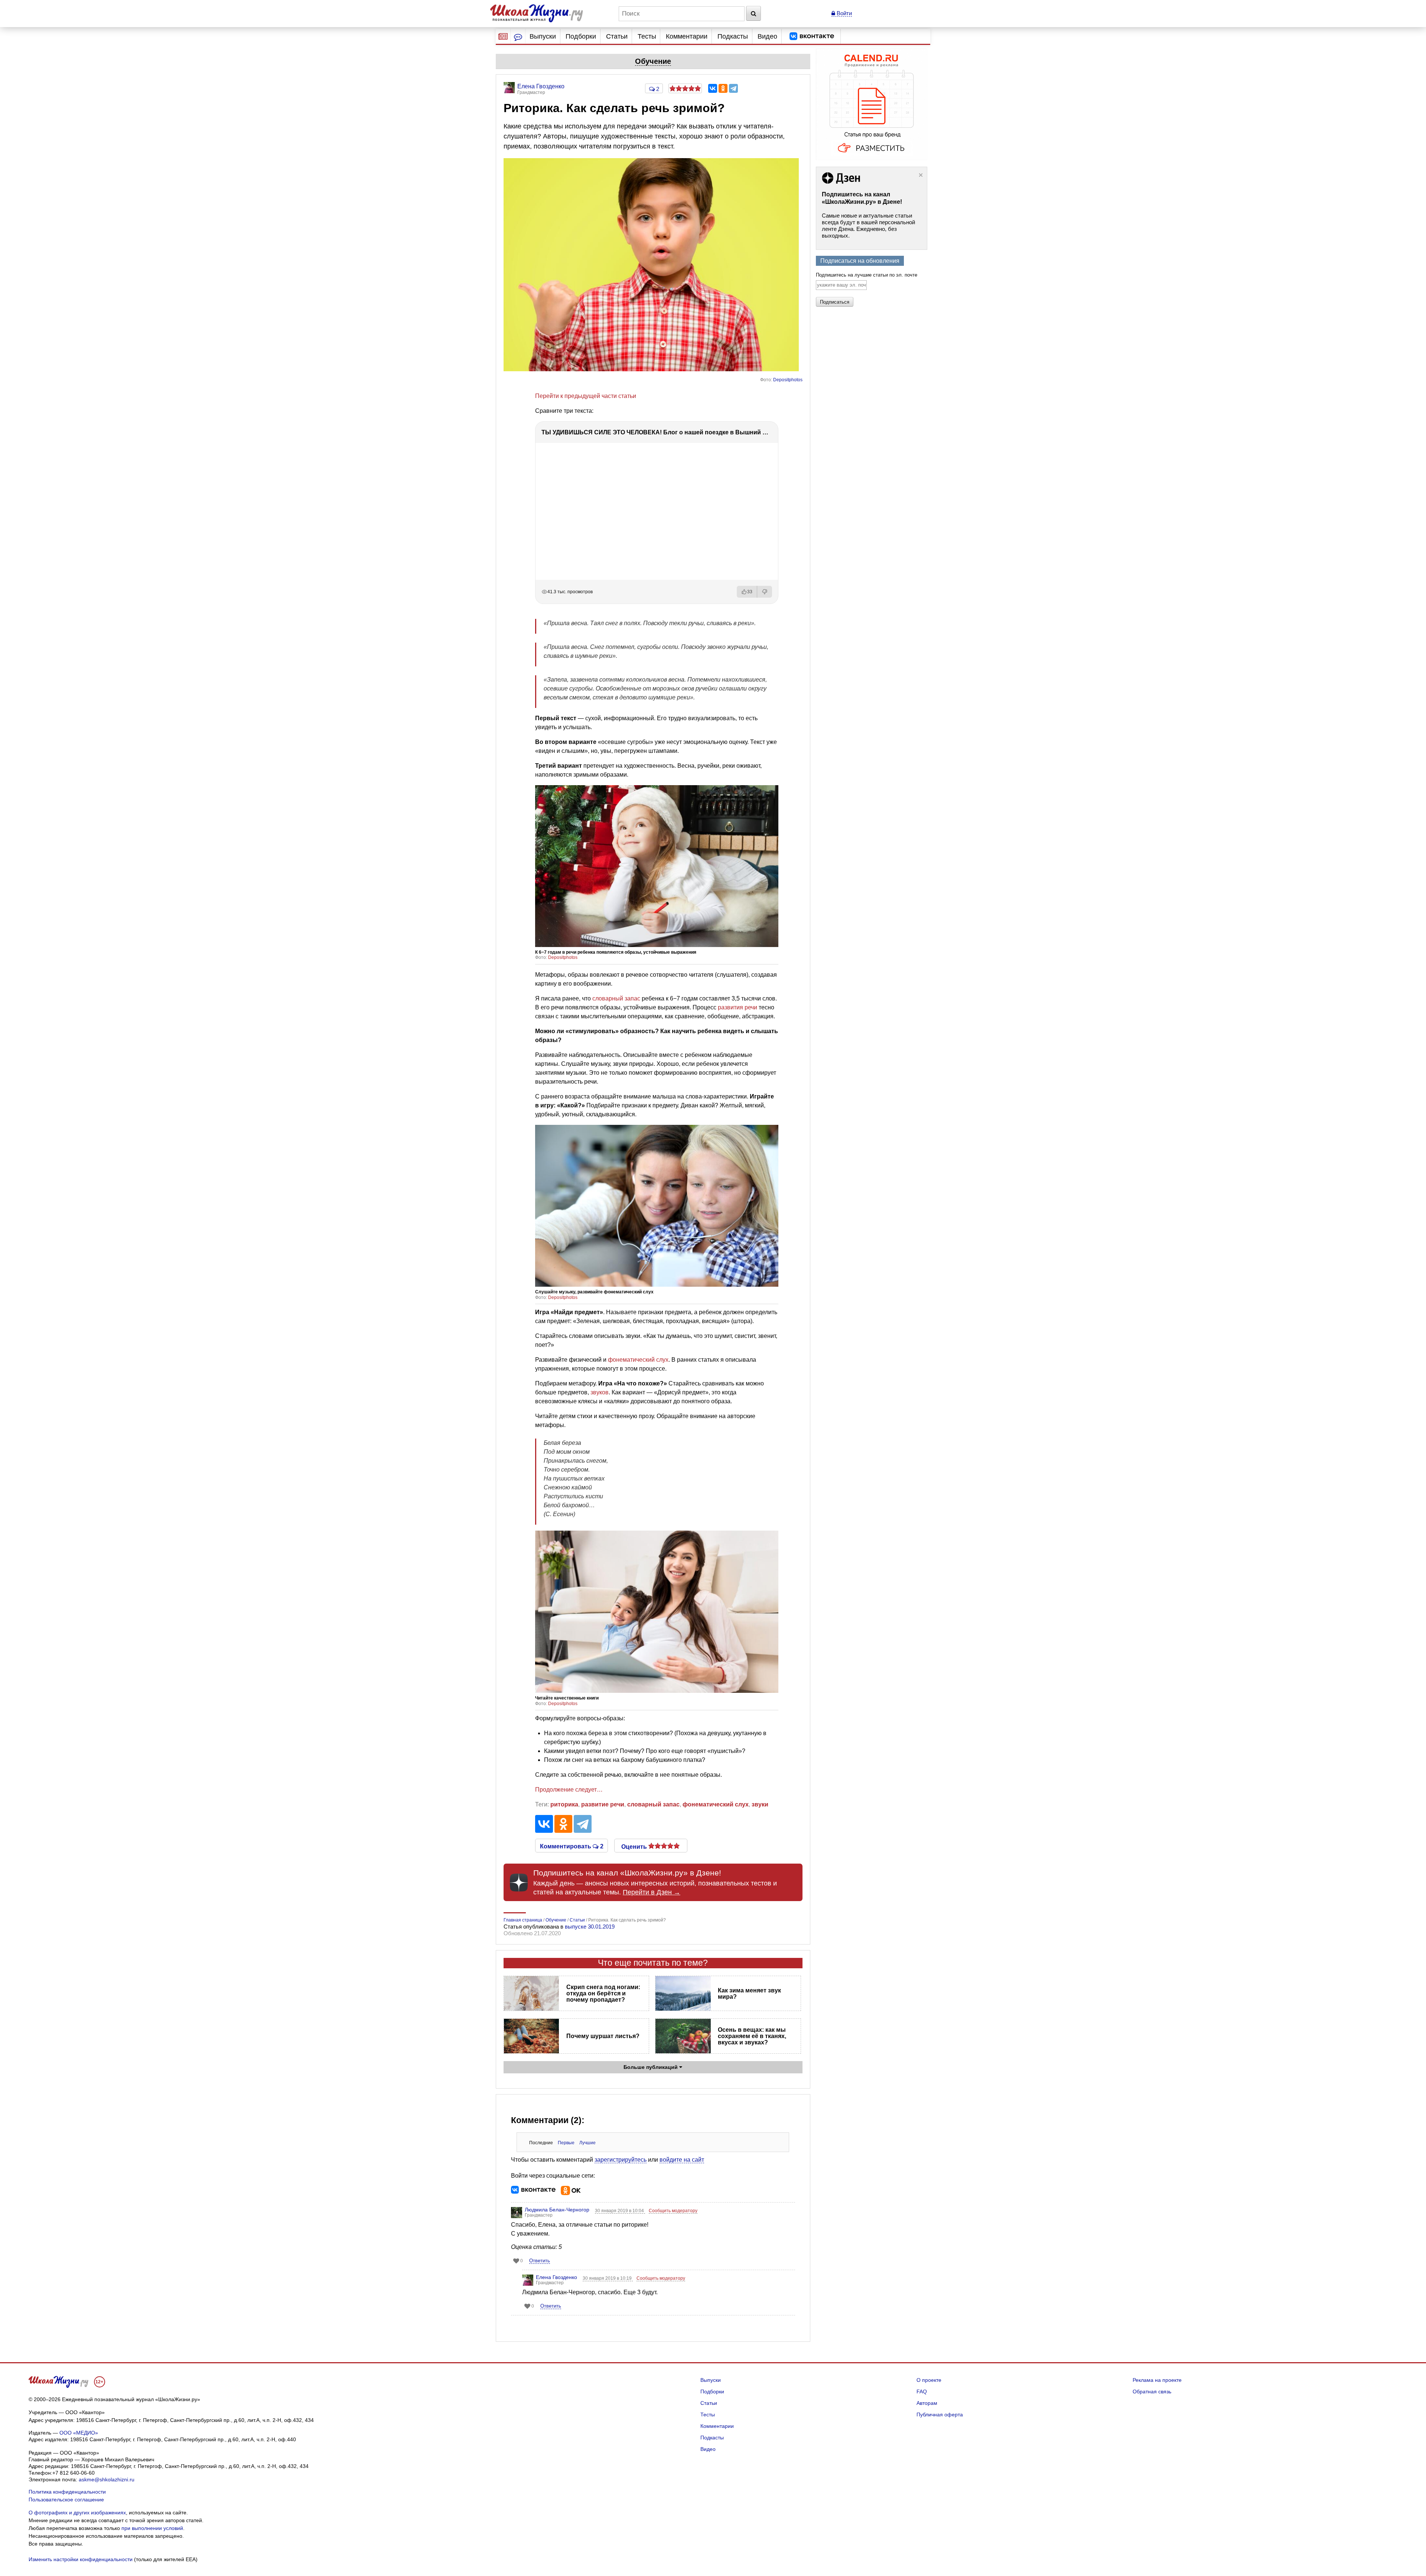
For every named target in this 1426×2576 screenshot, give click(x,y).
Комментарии (687, 36)
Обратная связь (1152, 2391)
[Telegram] (733, 88)
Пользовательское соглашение (66, 2500)
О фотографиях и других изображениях (77, 2513)
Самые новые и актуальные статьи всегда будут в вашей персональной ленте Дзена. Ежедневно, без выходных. (868, 226)
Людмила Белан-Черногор (557, 2210)
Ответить (540, 2261)
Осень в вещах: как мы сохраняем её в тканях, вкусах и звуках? (752, 2036)
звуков (600, 1392)
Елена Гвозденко (556, 2277)
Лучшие (587, 2143)
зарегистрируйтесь (621, 2160)
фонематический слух (638, 1360)
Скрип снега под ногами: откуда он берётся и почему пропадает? (603, 1993)
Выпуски (543, 36)
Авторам (927, 2403)
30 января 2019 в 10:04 (620, 2211)
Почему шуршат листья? (603, 2036)
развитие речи (603, 1804)
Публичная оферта (940, 2415)
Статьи (617, 36)
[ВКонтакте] (713, 88)
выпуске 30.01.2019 (590, 1927)
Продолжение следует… (569, 1790)
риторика (564, 1804)
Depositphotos (788, 380)
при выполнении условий (152, 2528)
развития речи (738, 1007)
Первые (566, 2143)
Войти (844, 13)
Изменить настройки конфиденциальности (81, 2559)
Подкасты (733, 36)
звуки (760, 1804)
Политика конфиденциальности (67, 2492)
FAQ (922, 2391)
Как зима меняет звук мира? (749, 1994)
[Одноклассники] (723, 88)
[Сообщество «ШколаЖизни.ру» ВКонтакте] (812, 36)
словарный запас (616, 998)
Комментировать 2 (572, 1846)
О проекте (929, 2380)
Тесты (647, 36)
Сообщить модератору (673, 2211)
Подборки (581, 36)
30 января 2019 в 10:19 (608, 2278)
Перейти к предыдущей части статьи (586, 396)
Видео (767, 36)
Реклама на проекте (1157, 2380)
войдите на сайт (682, 2160)
